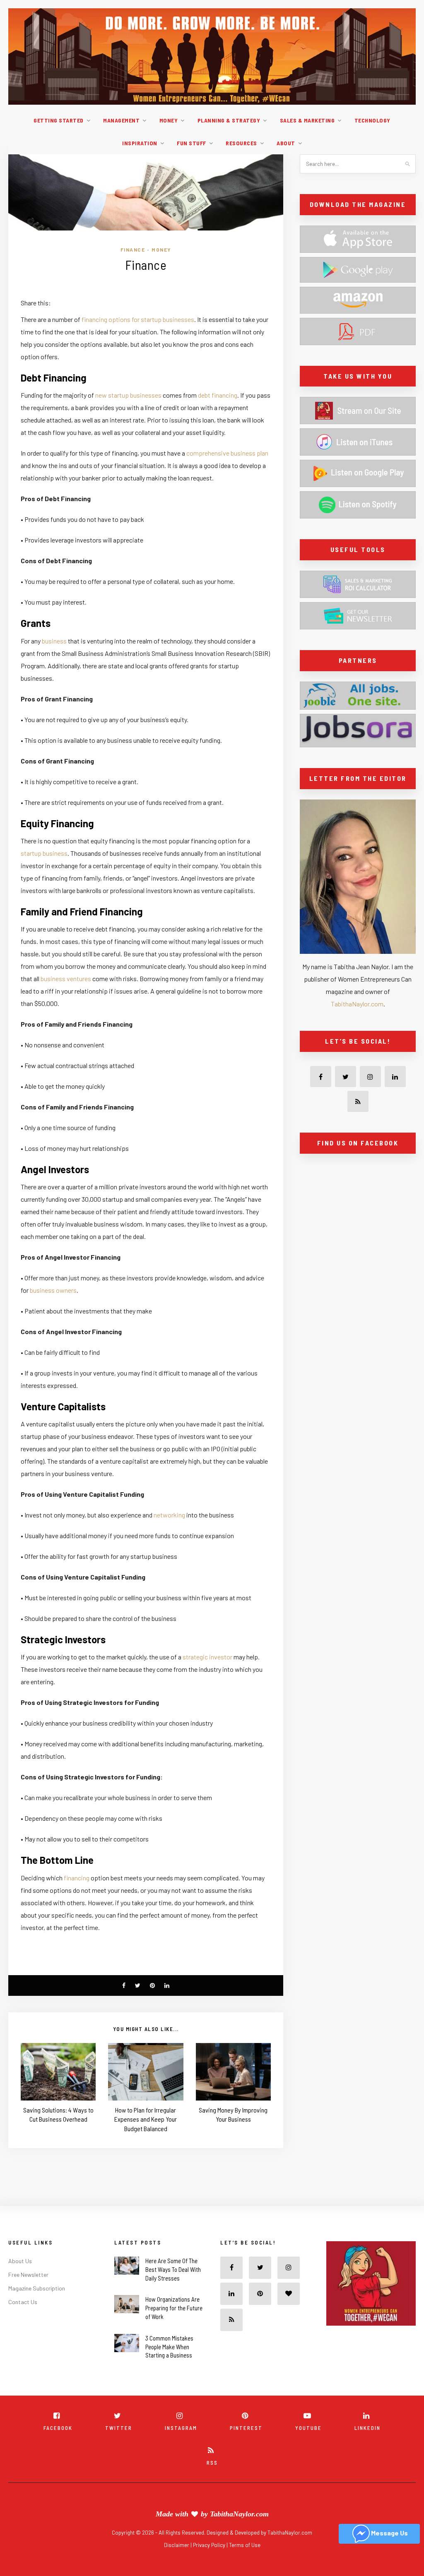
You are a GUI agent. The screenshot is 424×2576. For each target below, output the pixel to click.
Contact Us (23, 2302)
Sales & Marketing (307, 120)
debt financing (218, 395)
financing (77, 1878)
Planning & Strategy (229, 120)
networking (169, 1515)
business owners (53, 1290)
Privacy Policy (210, 2545)
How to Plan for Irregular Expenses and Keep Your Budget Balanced (146, 2119)
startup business (44, 853)
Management (121, 120)
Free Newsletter (28, 2275)
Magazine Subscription (37, 2288)
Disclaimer (177, 2545)
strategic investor (207, 1657)
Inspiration (140, 143)
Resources (241, 143)
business (54, 641)
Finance (133, 250)
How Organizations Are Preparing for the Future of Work (174, 2308)
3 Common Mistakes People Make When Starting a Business (169, 2347)
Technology (372, 120)
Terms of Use (245, 2545)
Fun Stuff (192, 143)
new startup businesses (128, 395)
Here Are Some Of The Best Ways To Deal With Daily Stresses (173, 2269)
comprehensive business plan (227, 453)
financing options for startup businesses (138, 319)
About (286, 143)
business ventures (66, 978)
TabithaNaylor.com (357, 1004)
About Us (20, 2261)
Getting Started (59, 120)
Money (169, 120)
